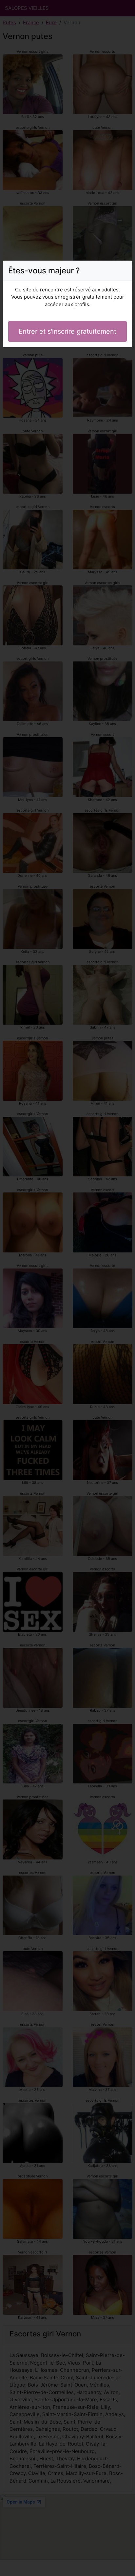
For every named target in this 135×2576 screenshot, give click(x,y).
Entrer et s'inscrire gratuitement (67, 331)
